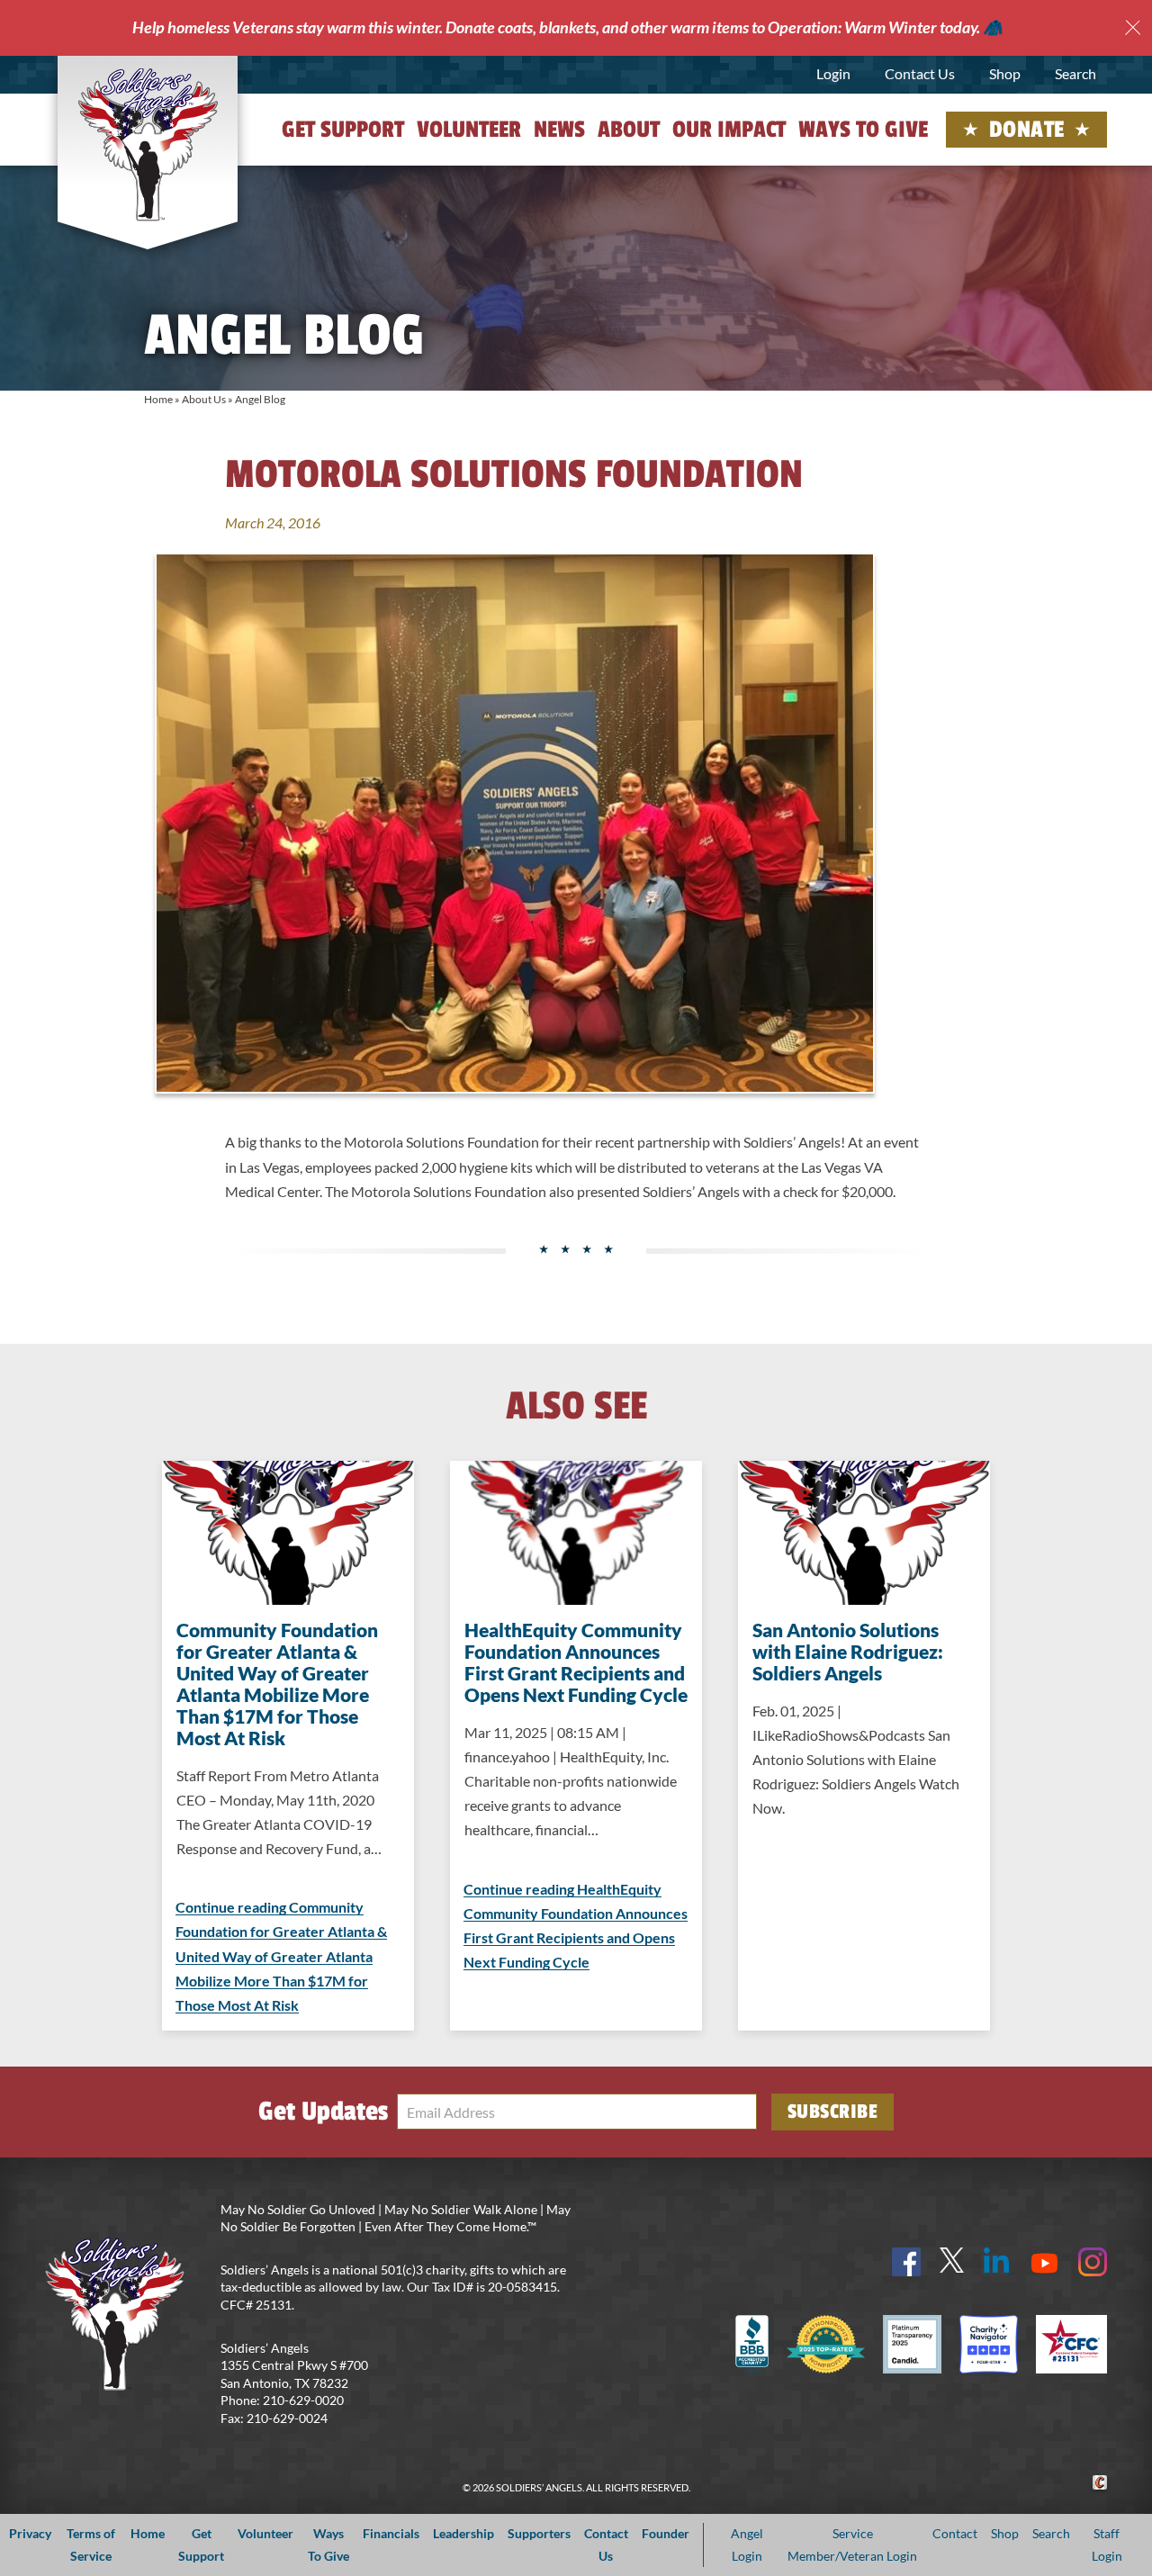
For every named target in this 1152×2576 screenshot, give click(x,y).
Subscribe (833, 2112)
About (629, 130)
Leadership (463, 2533)
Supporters (539, 2533)
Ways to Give (863, 130)
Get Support (343, 130)
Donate (1027, 130)
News (559, 130)
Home (158, 399)
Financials (391, 2533)
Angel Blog (260, 399)
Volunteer (469, 130)
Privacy (30, 2533)
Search (1075, 73)
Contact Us (920, 73)
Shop (1005, 73)
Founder (666, 2533)
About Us (204, 399)
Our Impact (729, 130)
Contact (955, 2533)
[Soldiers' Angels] (148, 144)
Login (833, 73)
